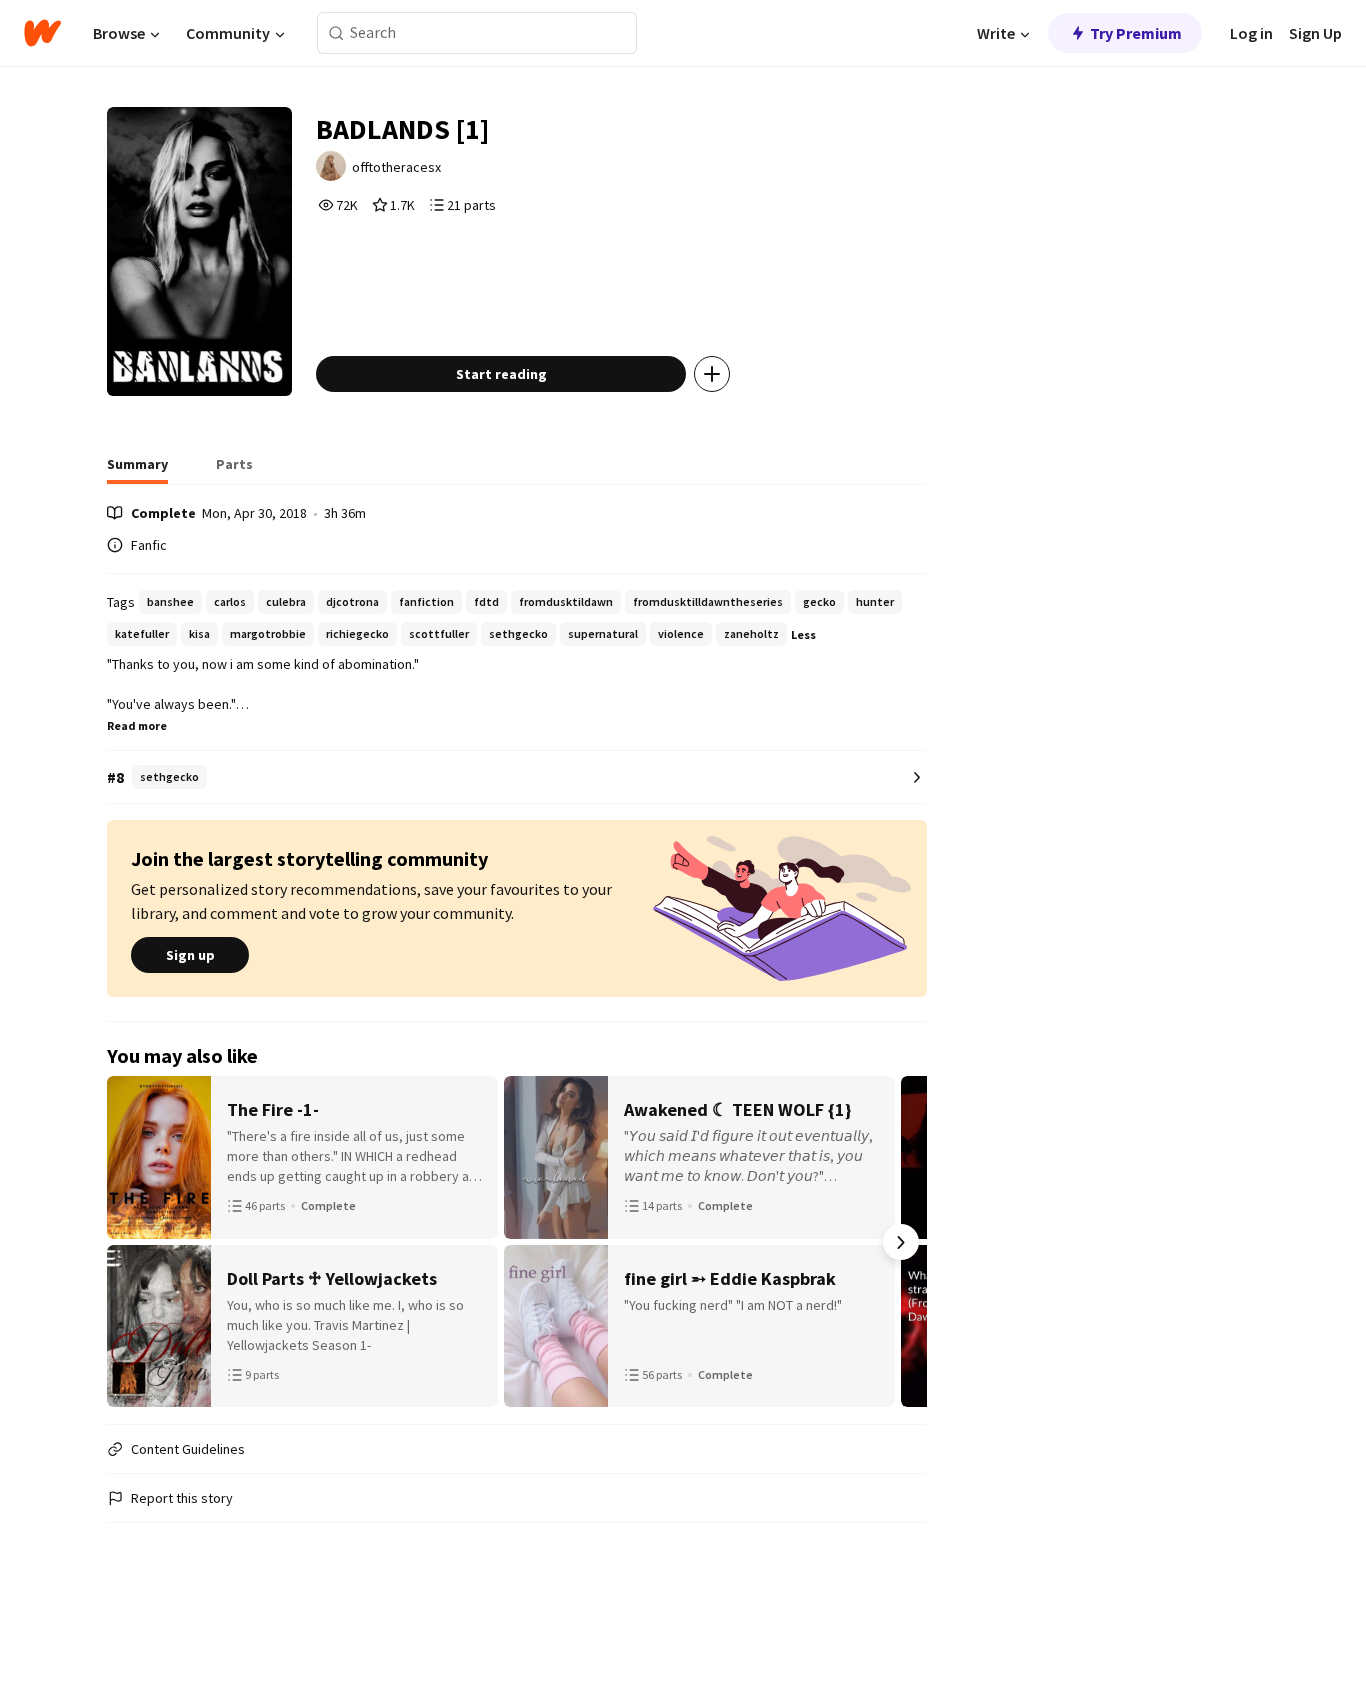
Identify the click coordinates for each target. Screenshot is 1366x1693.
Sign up (190, 955)
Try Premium (1136, 33)
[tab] (137, 470)
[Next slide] (901, 1242)
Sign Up (1315, 33)
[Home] (42, 33)
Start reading (501, 374)
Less (803, 634)
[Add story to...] (712, 374)
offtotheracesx (396, 167)
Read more (137, 725)
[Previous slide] (133, 1242)
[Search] (336, 33)
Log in (1251, 33)
